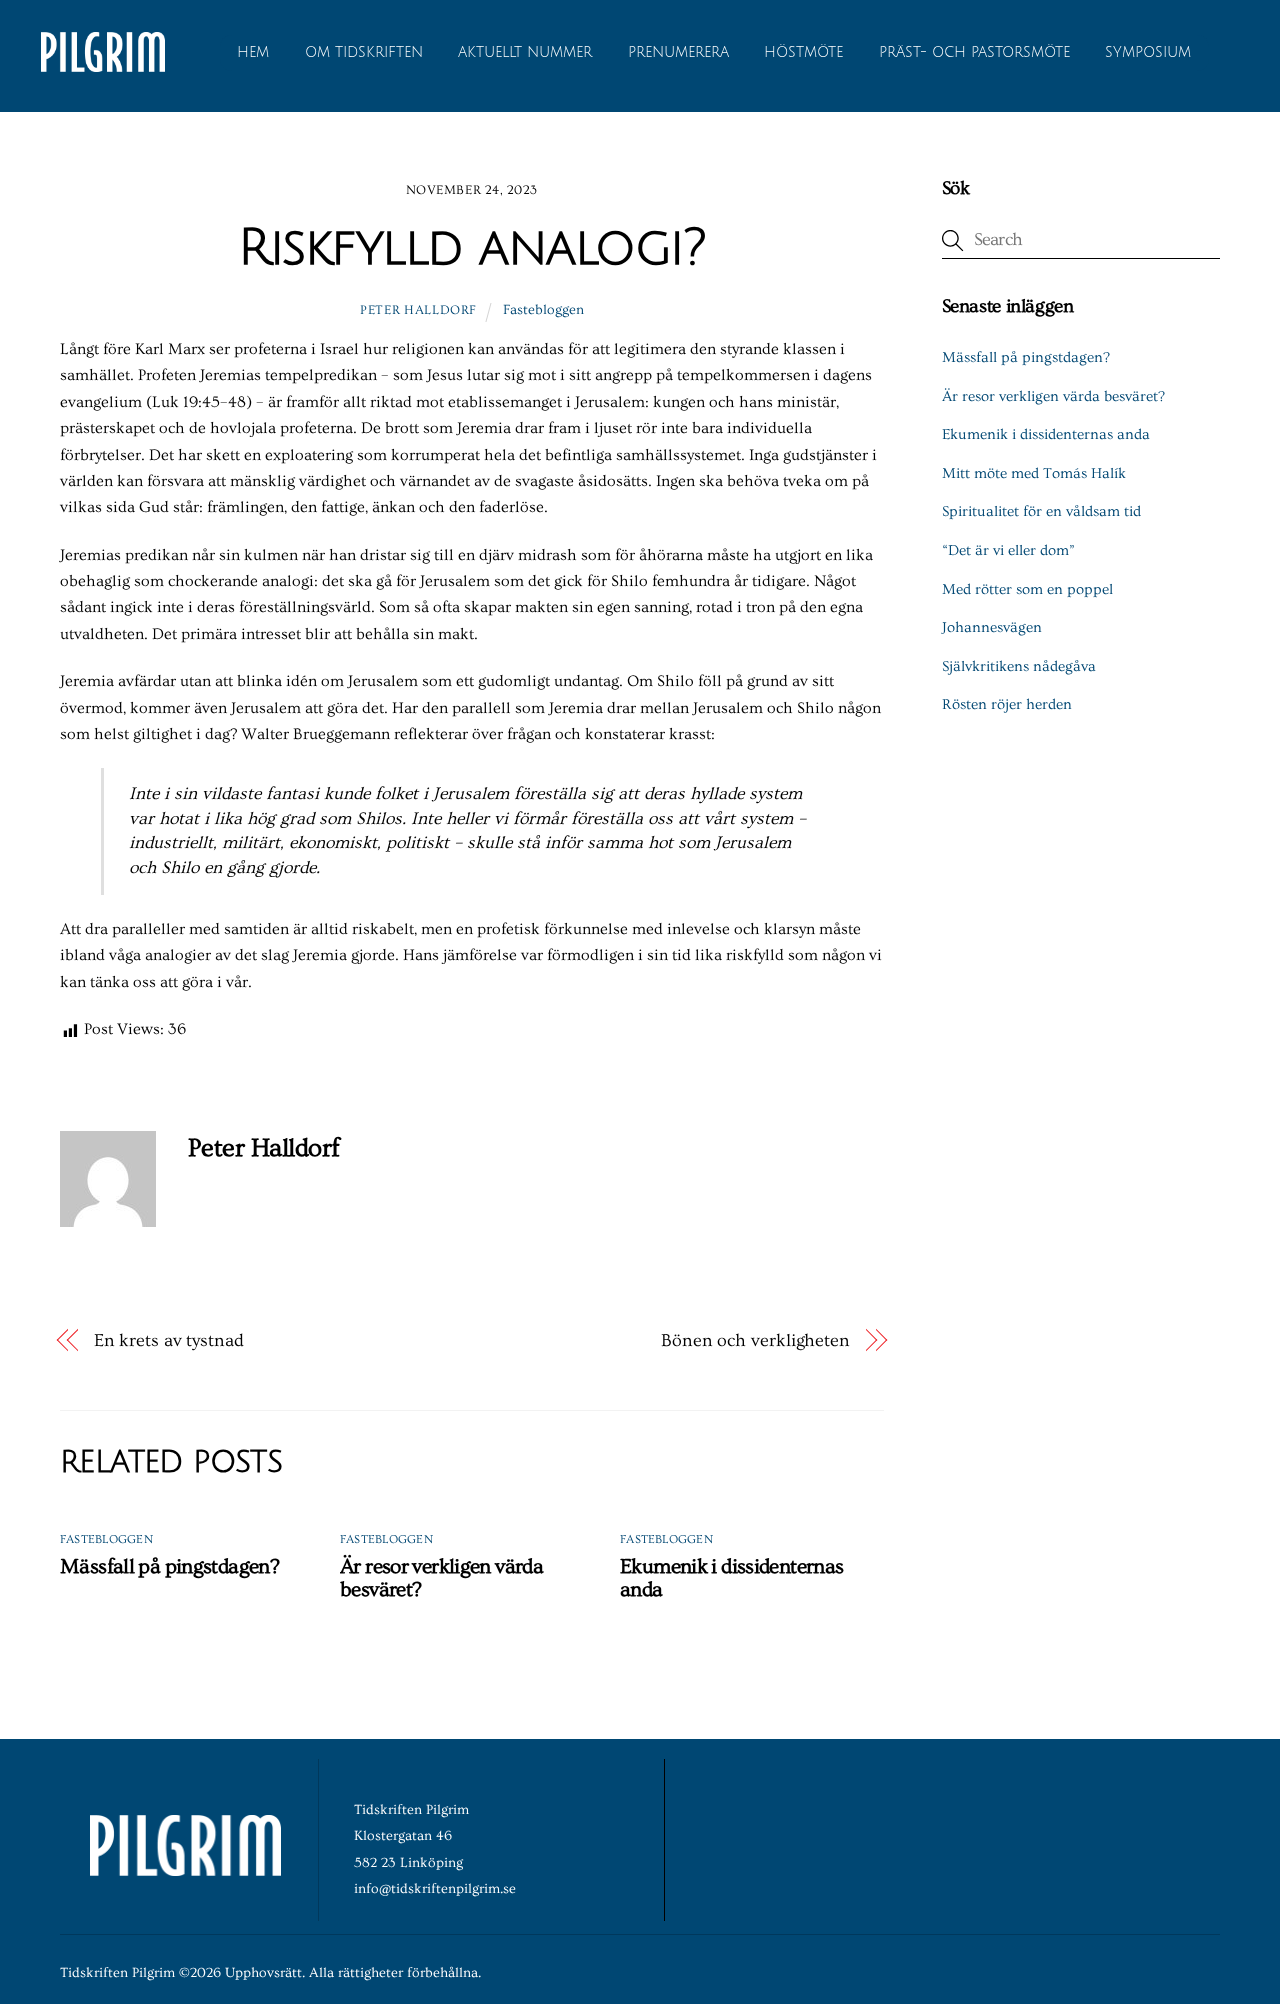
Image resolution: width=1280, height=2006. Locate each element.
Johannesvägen (992, 627)
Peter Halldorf (418, 310)
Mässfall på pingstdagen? (169, 1566)
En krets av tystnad (169, 1340)
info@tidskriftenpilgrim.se (435, 1889)
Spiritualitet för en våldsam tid (1041, 511)
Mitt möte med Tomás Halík (1034, 473)
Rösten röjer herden (1007, 704)
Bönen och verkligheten (755, 1340)
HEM (253, 52)
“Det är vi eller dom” (1008, 550)
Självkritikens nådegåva (1019, 666)
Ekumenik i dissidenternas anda (1046, 434)
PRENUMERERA (678, 52)
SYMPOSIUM (1148, 52)
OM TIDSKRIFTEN (364, 52)
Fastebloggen (543, 310)
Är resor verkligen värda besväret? (1053, 396)
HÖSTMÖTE (803, 52)
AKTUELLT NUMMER (525, 52)
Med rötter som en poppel (1027, 589)
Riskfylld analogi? (471, 248)
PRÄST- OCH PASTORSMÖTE (974, 52)
